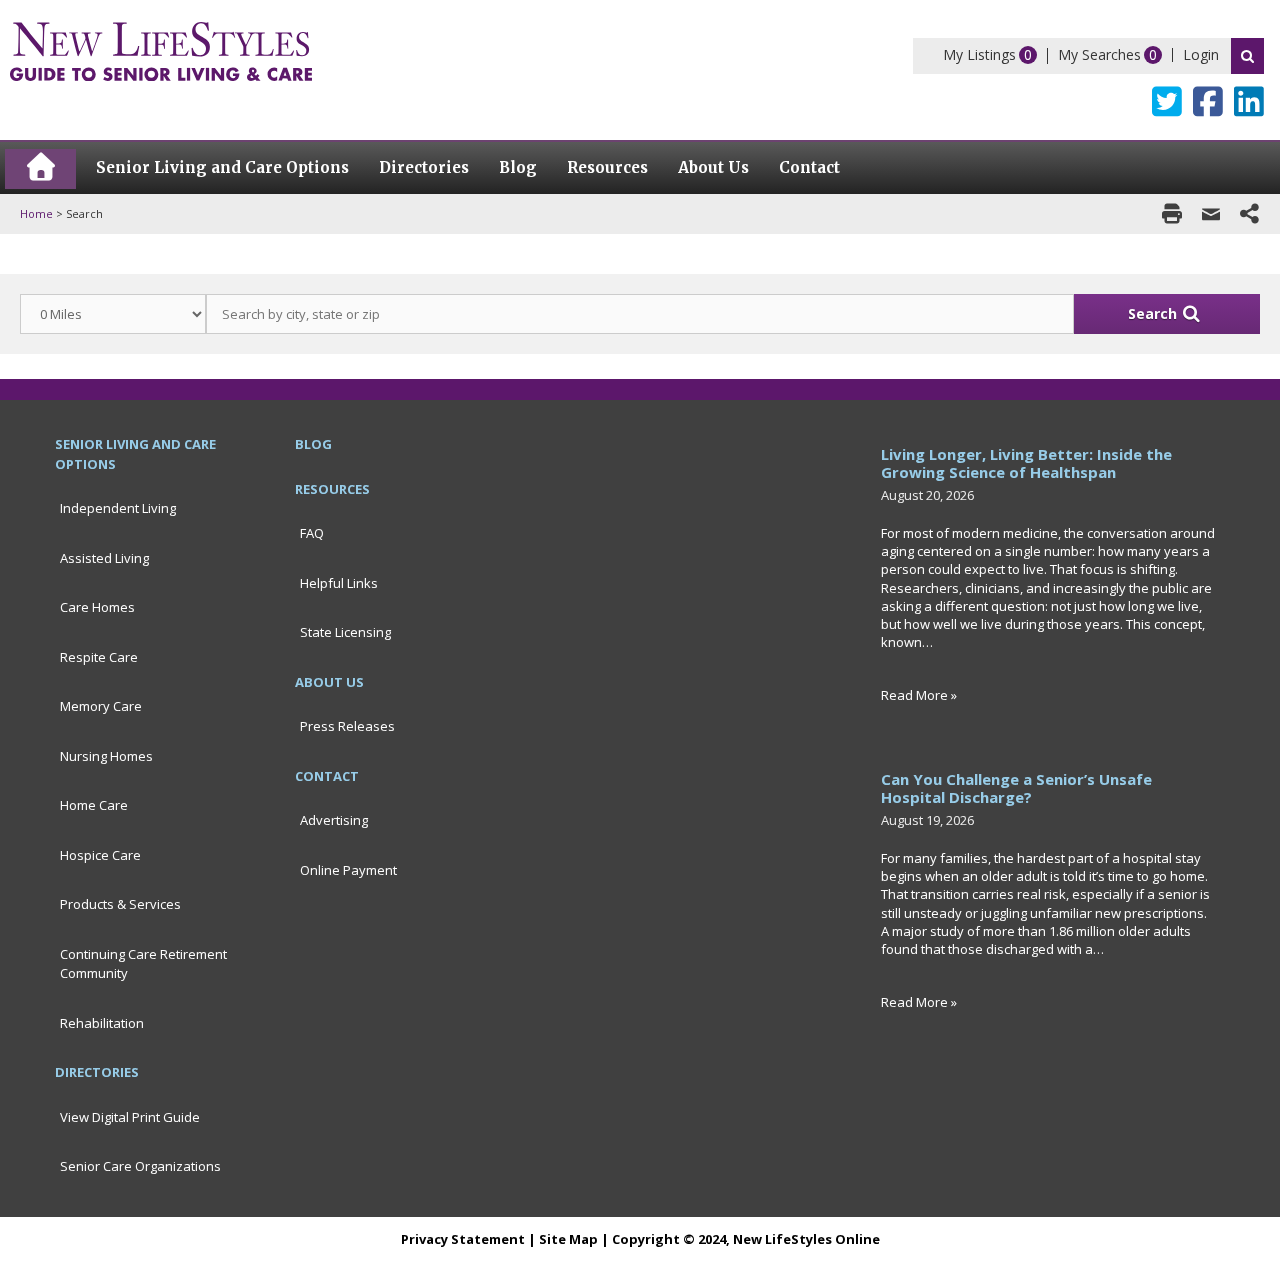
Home (36, 213)
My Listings (979, 54)
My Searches (1099, 54)
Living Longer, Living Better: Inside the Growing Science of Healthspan (1026, 463)
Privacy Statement (463, 1239)
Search (1247, 56)
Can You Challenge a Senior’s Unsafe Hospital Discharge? (1016, 788)
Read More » (919, 695)
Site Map (568, 1239)
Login (1201, 54)
